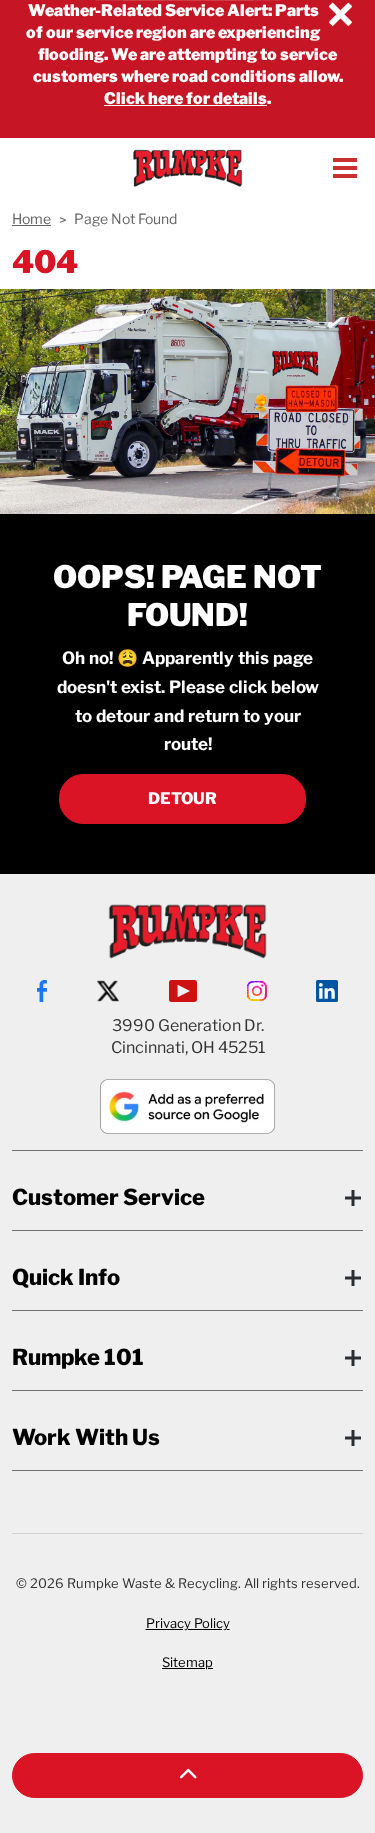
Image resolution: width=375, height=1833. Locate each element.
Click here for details (185, 98)
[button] (187, 1775)
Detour (182, 798)
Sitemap (187, 1662)
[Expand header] (345, 168)
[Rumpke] (187, 168)
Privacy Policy (188, 1623)
